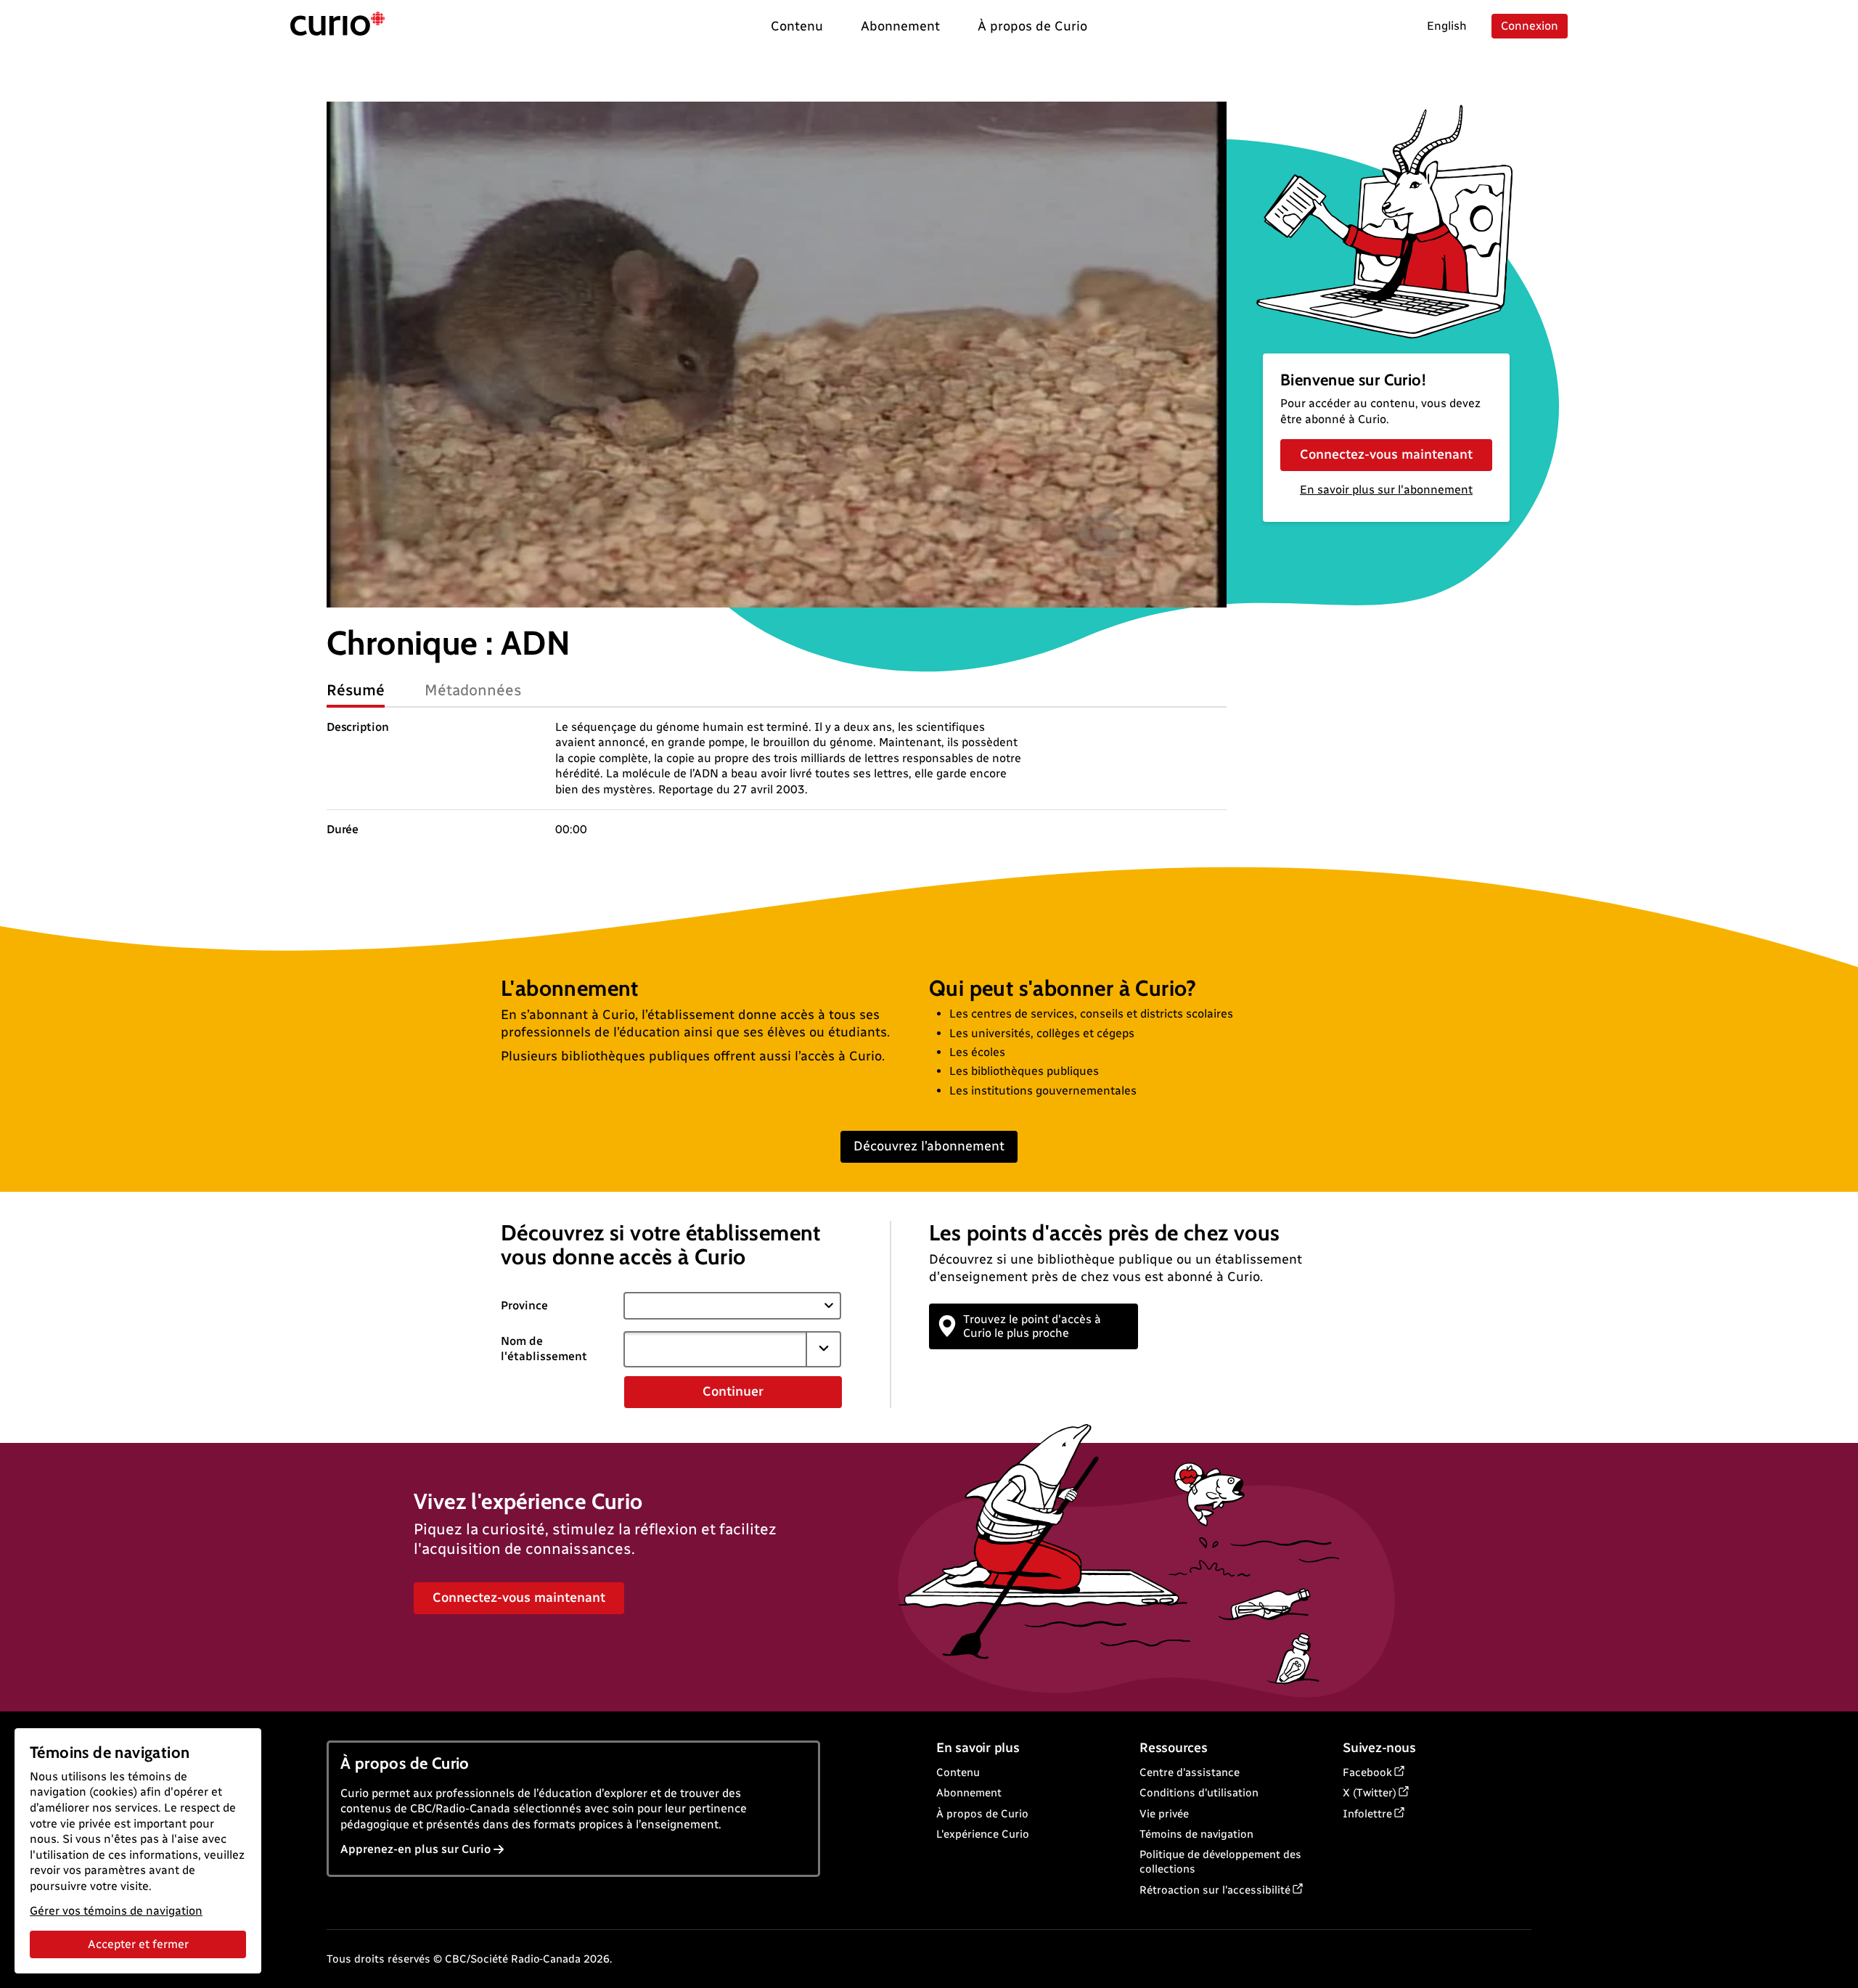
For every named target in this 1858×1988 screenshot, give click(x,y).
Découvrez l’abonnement (929, 1146)
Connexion (1530, 26)
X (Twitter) (1370, 1793)
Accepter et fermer (138, 1944)
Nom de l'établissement (544, 1349)
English (1447, 26)
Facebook (1367, 1772)
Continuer (733, 1391)
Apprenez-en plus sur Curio (416, 1849)
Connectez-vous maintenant (1386, 454)
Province (524, 1305)
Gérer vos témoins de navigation (116, 1911)
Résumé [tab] (356, 690)
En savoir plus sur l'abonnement (1386, 490)
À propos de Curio (982, 1814)
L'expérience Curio (983, 1834)
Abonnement (969, 1793)
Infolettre (1367, 1814)
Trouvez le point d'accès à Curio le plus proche (1032, 1326)
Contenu (958, 1772)
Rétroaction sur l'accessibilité (1215, 1890)
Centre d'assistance (1190, 1772)
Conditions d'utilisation (1199, 1793)
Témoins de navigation (1196, 1834)
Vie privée (1164, 1814)
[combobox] (715, 1349)
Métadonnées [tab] (473, 690)
